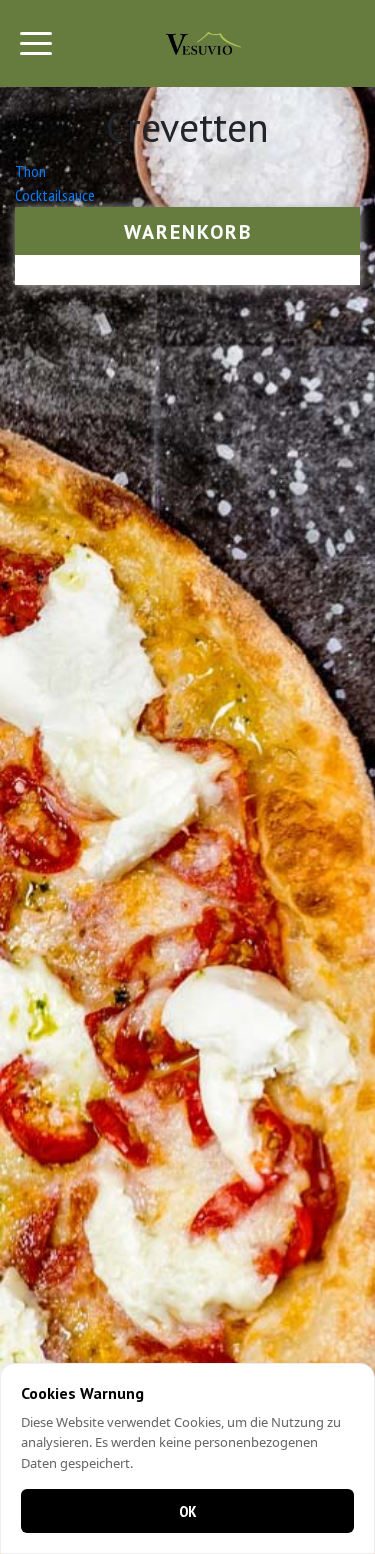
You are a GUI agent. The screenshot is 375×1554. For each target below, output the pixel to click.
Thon (30, 171)
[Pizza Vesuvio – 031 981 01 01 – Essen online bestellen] (203, 43)
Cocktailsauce (55, 195)
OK (188, 1511)
